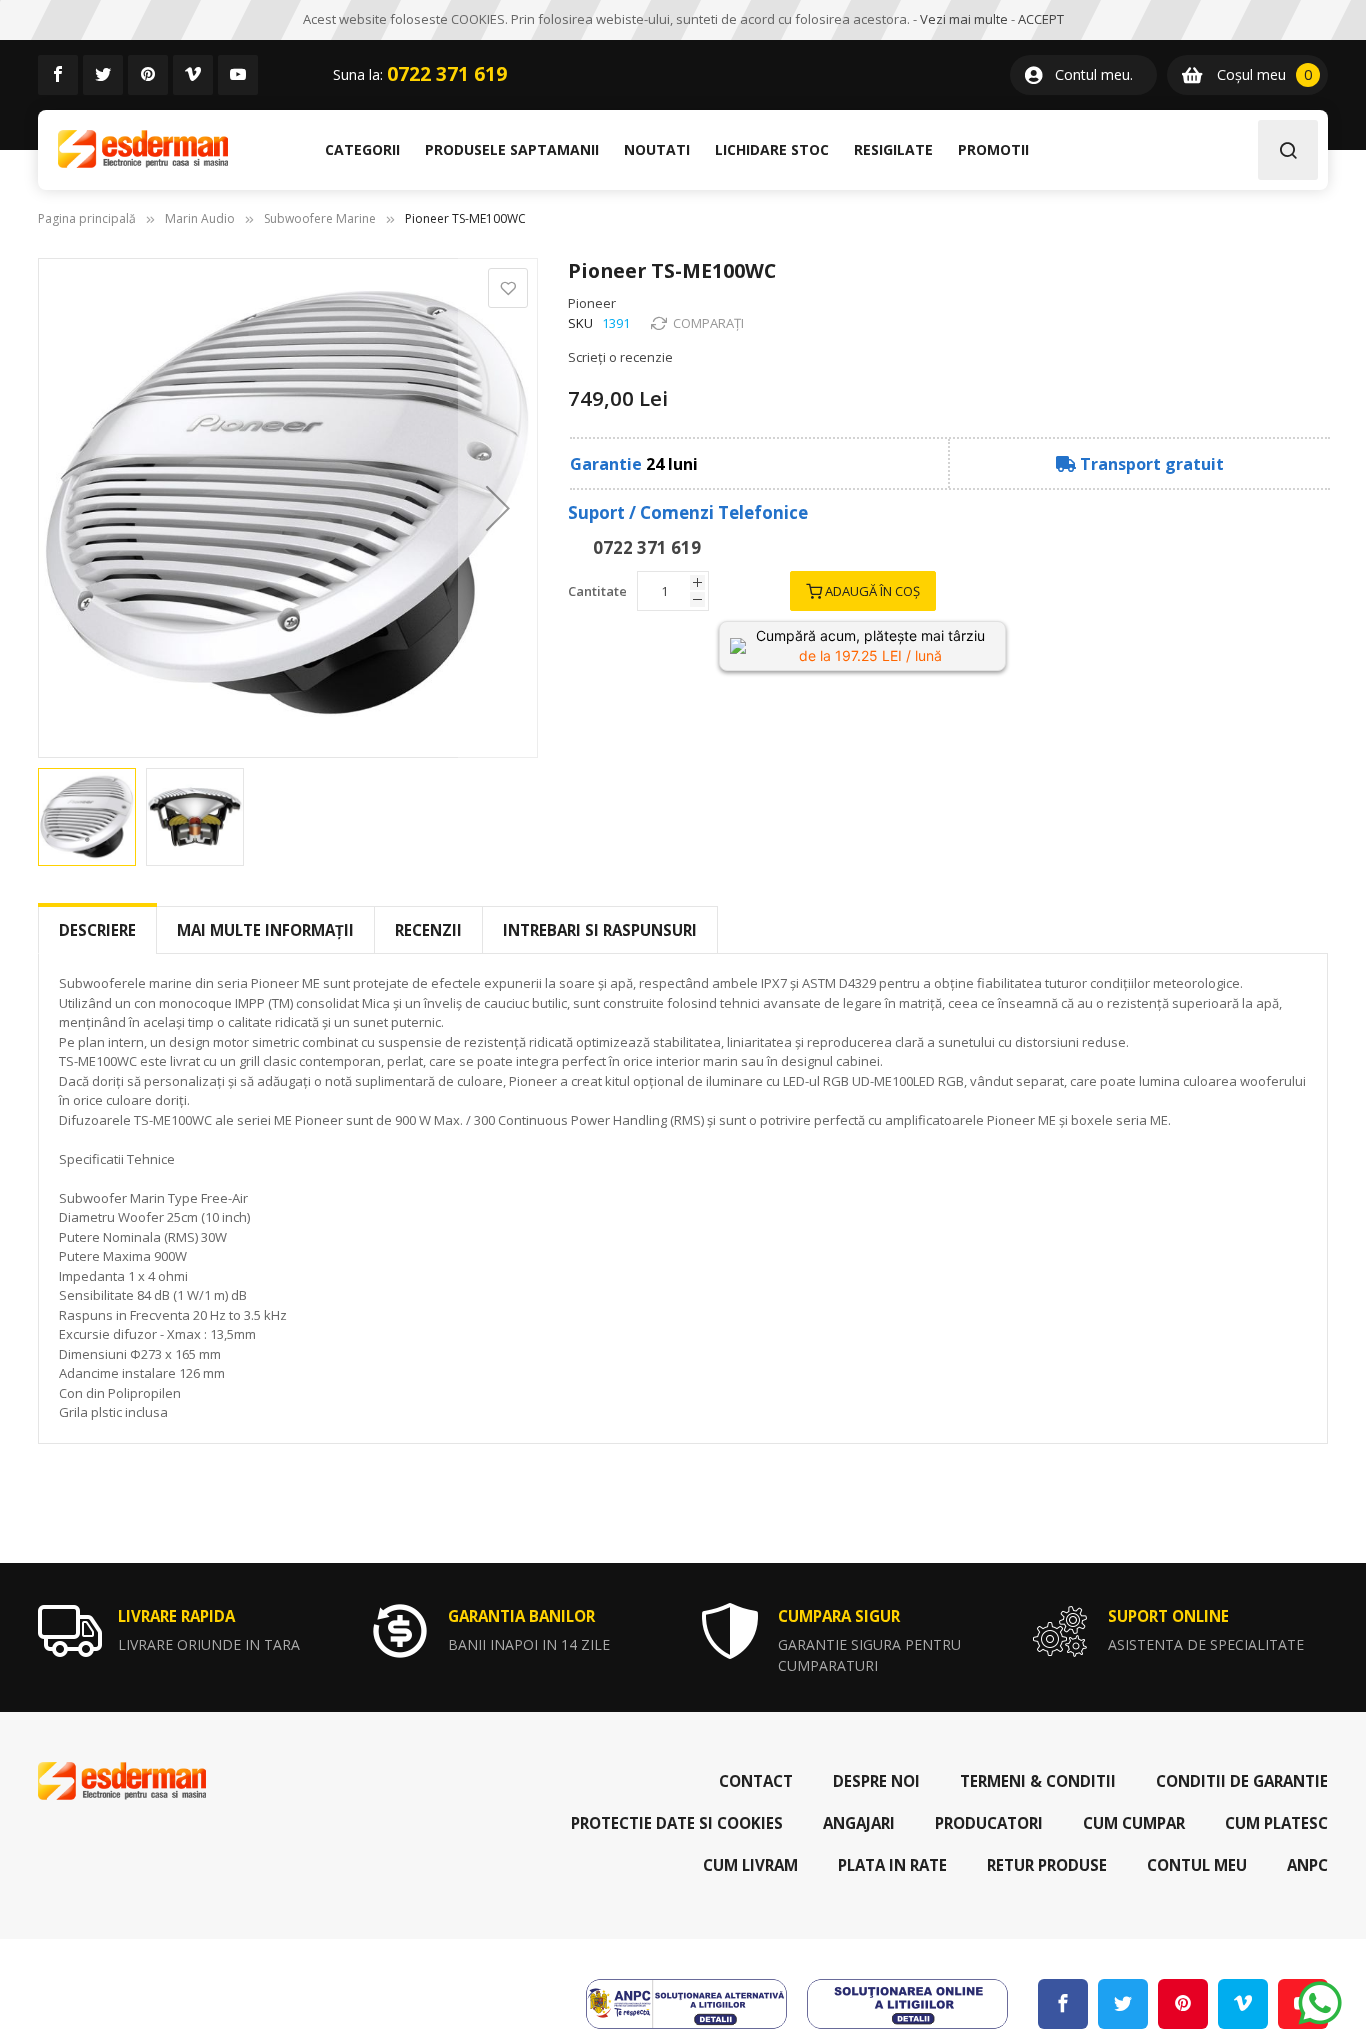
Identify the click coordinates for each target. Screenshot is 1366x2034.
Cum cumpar (1134, 1823)
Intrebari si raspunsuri (600, 930)
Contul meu (1197, 1865)
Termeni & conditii (1038, 1781)
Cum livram (750, 1865)
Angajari (859, 1823)
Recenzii (428, 930)
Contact (756, 1781)
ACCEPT (1041, 19)
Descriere (97, 930)
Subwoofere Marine (320, 218)
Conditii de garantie (1242, 1781)
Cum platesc (1276, 1823)
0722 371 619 (447, 74)
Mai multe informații (265, 930)
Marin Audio (200, 218)
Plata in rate (892, 1865)
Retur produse (1047, 1865)
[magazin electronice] (143, 149)
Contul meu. (1094, 74)
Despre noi (876, 1781)
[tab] (97, 930)
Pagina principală (87, 218)
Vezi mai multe (964, 19)
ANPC (1307, 1865)
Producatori (989, 1823)
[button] (498, 508)
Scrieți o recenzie (620, 357)
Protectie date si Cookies (677, 1823)
